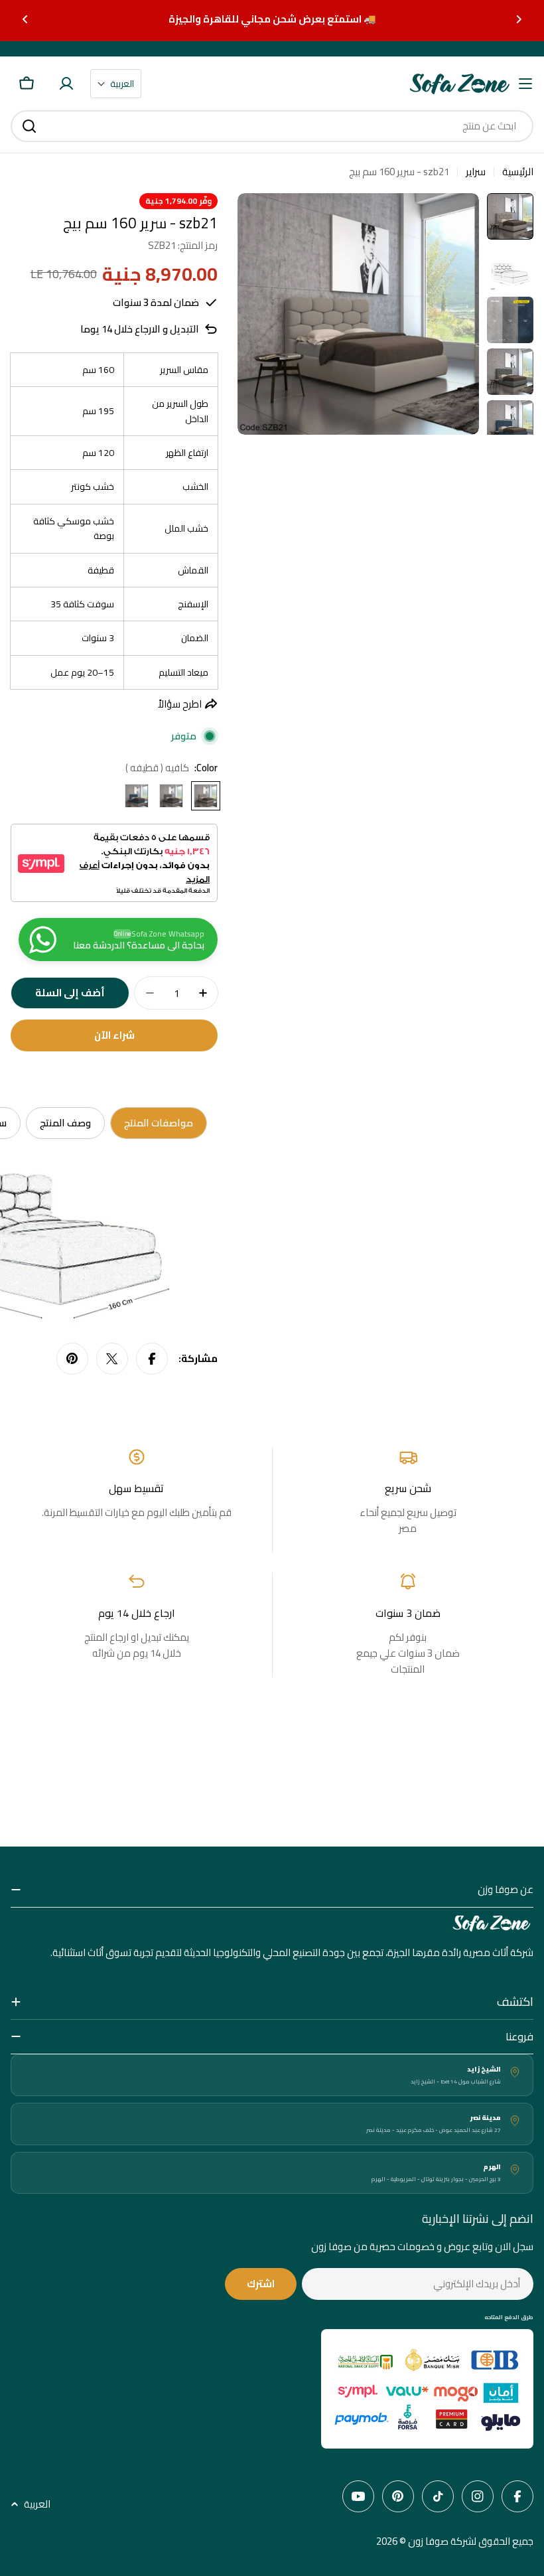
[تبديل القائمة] (525, 84)
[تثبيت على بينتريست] (72, 1359)
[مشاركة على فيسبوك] (152, 1359)
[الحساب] (66, 84)
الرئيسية (518, 172)
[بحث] (29, 126)
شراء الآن (114, 1035)
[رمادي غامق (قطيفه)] (171, 796)
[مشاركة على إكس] (112, 1359)
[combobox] (272, 126)
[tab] (159, 1123)
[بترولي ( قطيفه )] (137, 796)
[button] (519, 19)
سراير (476, 172)
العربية (37, 2504)
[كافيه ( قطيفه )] (206, 796)
